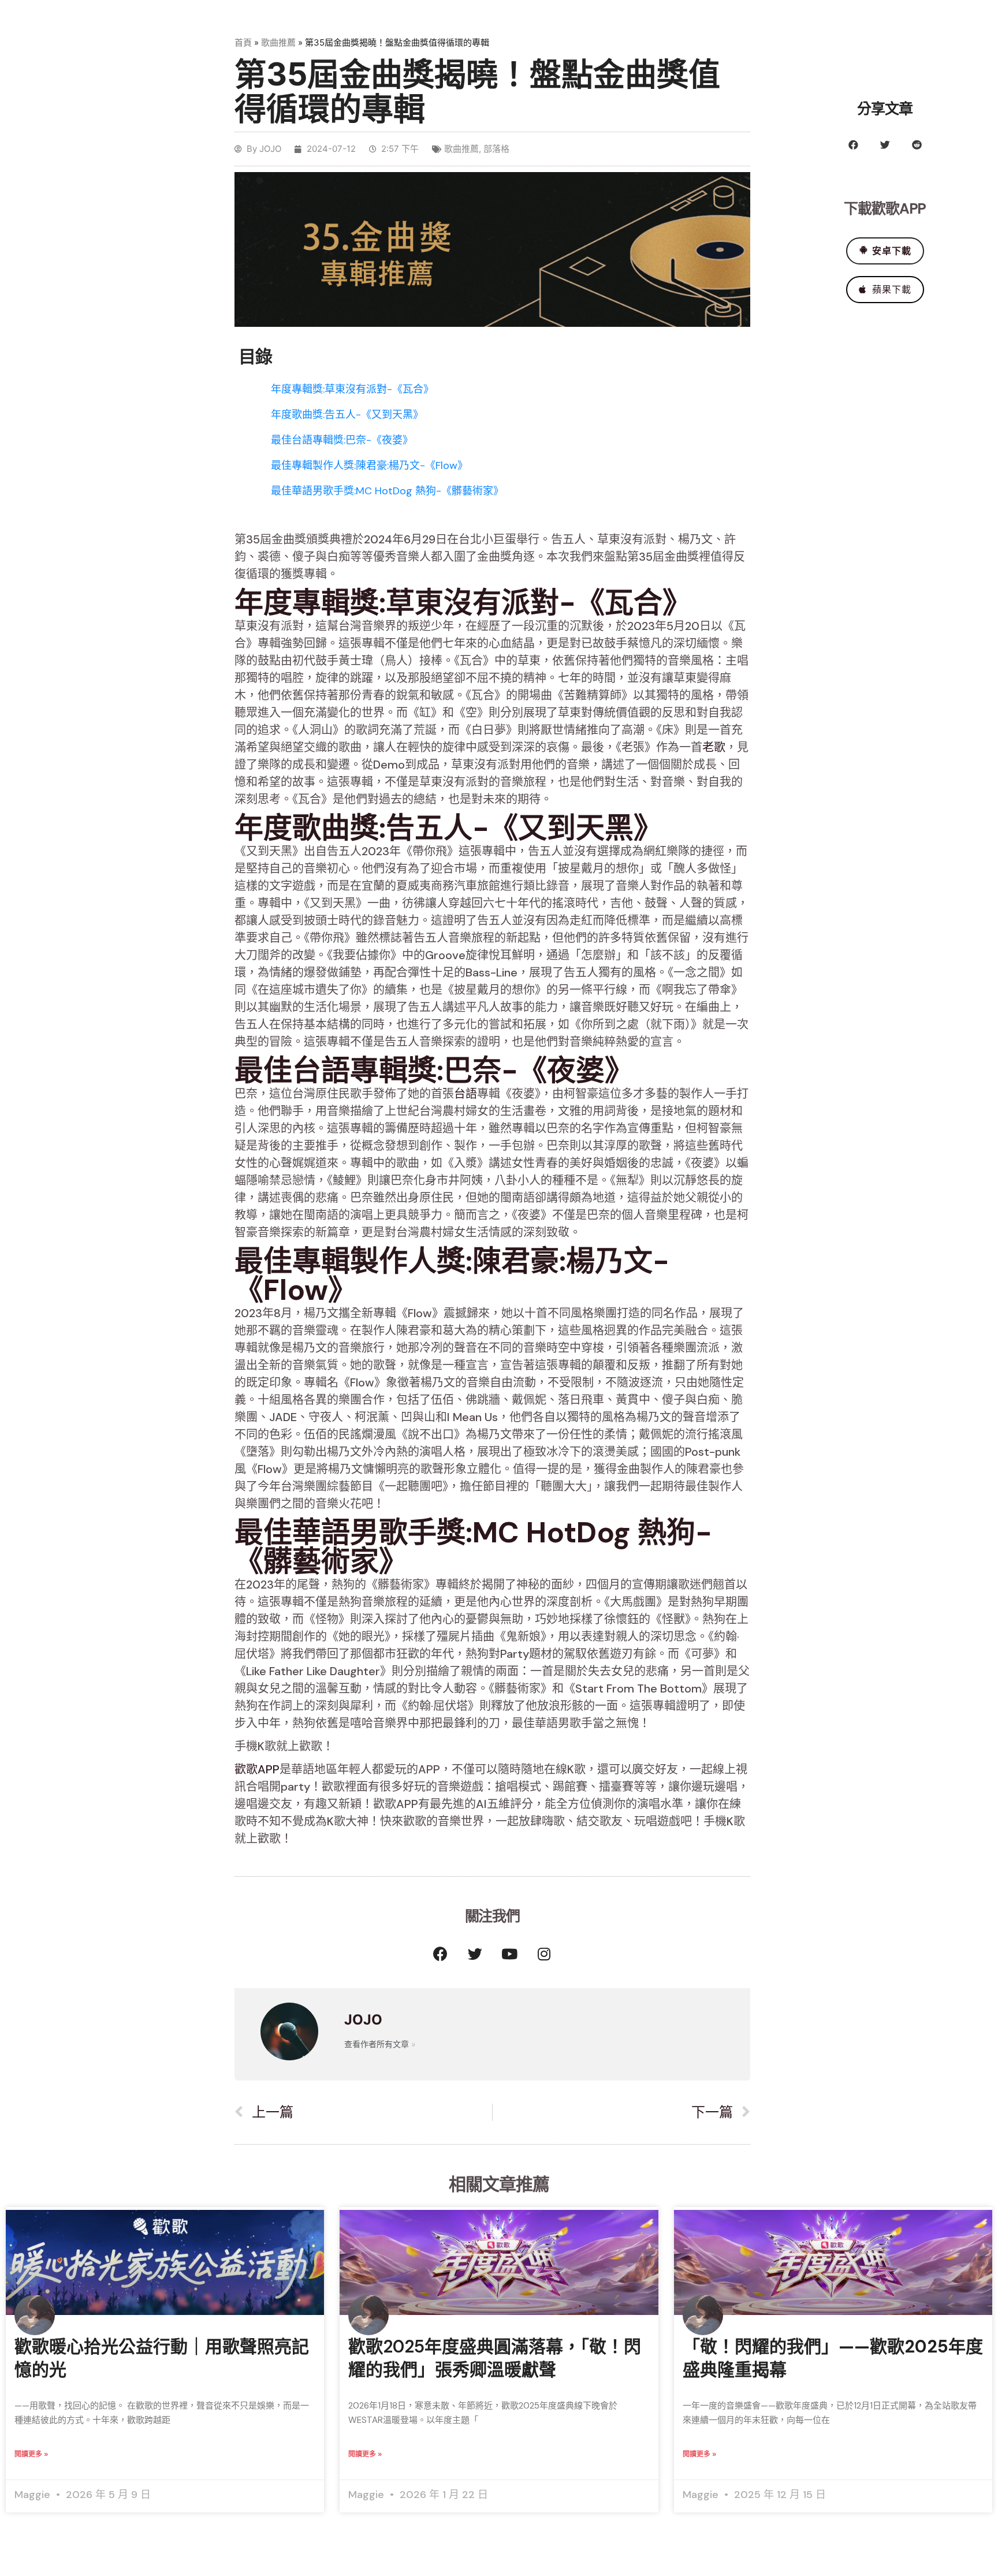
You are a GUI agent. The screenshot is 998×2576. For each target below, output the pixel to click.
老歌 (714, 747)
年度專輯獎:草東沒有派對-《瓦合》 (352, 389)
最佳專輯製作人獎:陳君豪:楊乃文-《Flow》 (369, 465)
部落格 (496, 149)
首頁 (243, 42)
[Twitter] (475, 1954)
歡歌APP (257, 1769)
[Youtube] (509, 1954)
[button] (853, 145)
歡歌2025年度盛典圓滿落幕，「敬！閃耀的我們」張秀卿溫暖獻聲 (495, 2358)
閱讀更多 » (31, 2454)
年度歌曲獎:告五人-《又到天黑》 (347, 415)
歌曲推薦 (278, 42)
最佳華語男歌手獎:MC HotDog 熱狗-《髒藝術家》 (387, 491)
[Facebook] (440, 1954)
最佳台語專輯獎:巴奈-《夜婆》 (342, 440)
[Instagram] (544, 1954)
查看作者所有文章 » (380, 2044)
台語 (466, 1094)
